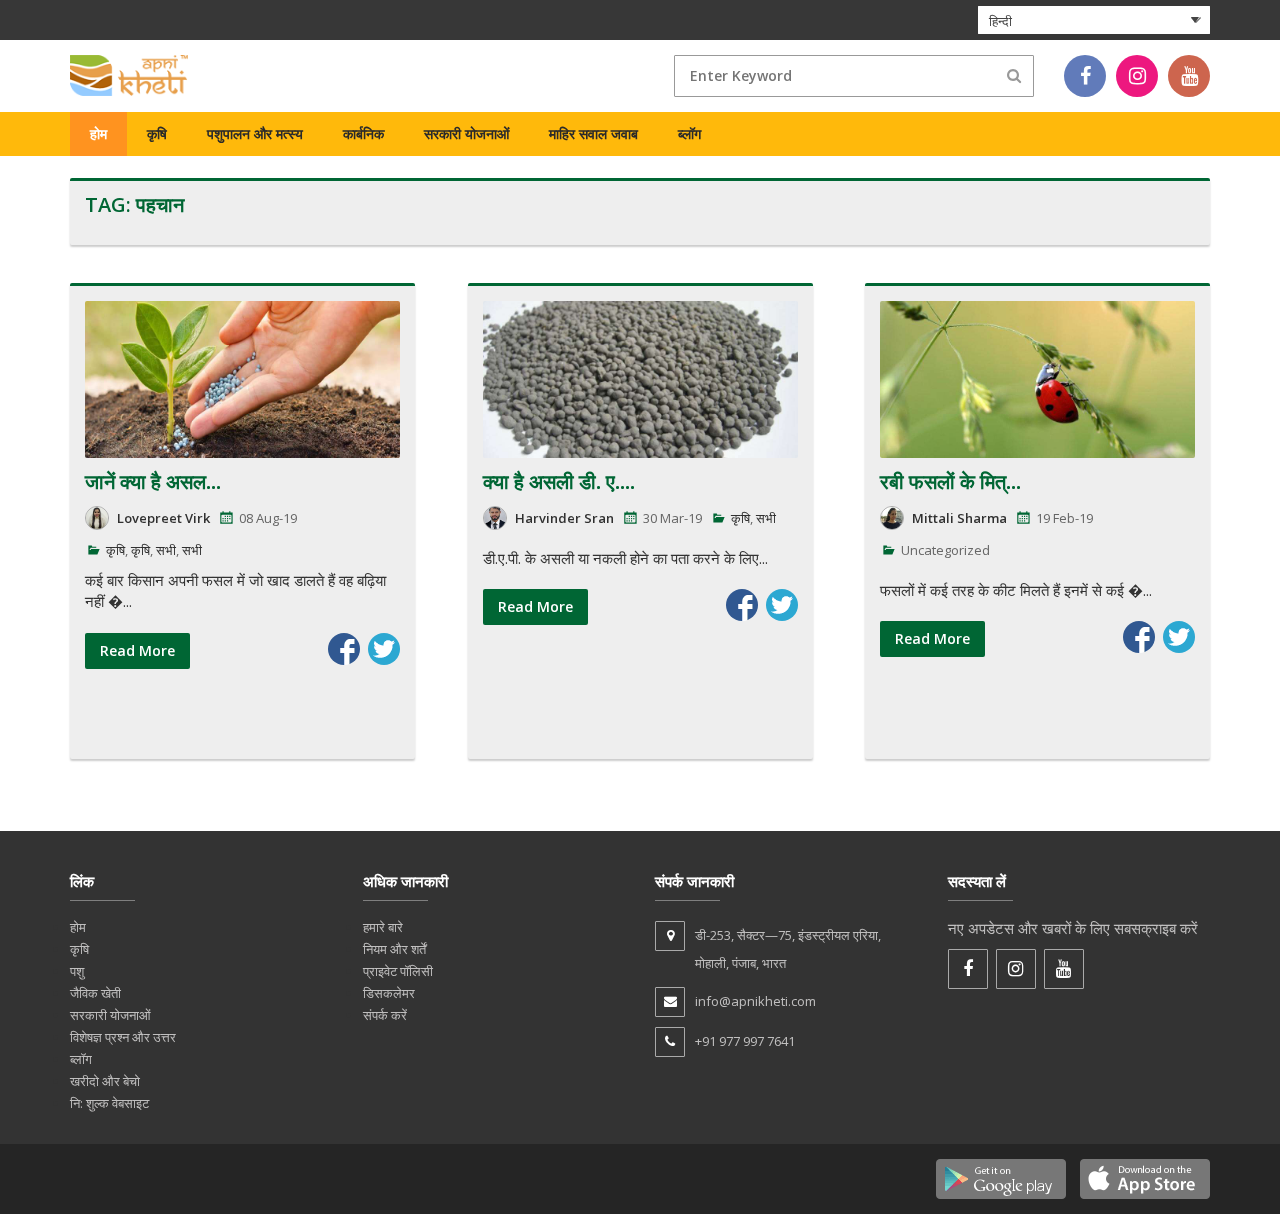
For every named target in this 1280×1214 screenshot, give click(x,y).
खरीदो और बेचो (105, 1081)
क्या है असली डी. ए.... (559, 481)
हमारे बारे (383, 927)
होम (98, 133)
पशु (77, 971)
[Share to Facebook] (344, 649)
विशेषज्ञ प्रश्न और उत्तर (123, 1037)
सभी (166, 550)
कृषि (157, 133)
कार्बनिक (363, 133)
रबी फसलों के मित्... (950, 481)
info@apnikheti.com (755, 1001)
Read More (137, 650)
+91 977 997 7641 (745, 1041)
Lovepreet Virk (163, 518)
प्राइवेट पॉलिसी (398, 971)
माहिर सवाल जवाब (593, 133)
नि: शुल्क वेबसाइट (109, 1103)
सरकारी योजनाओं (466, 133)
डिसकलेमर (389, 993)
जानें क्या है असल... (153, 481)
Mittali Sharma (959, 518)
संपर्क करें (385, 1015)
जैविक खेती (95, 993)
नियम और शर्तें (394, 949)
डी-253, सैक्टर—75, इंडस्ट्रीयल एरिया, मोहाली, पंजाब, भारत (788, 949)
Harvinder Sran (564, 518)
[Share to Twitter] (384, 649)
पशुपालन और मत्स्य (255, 133)
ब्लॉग (689, 133)
